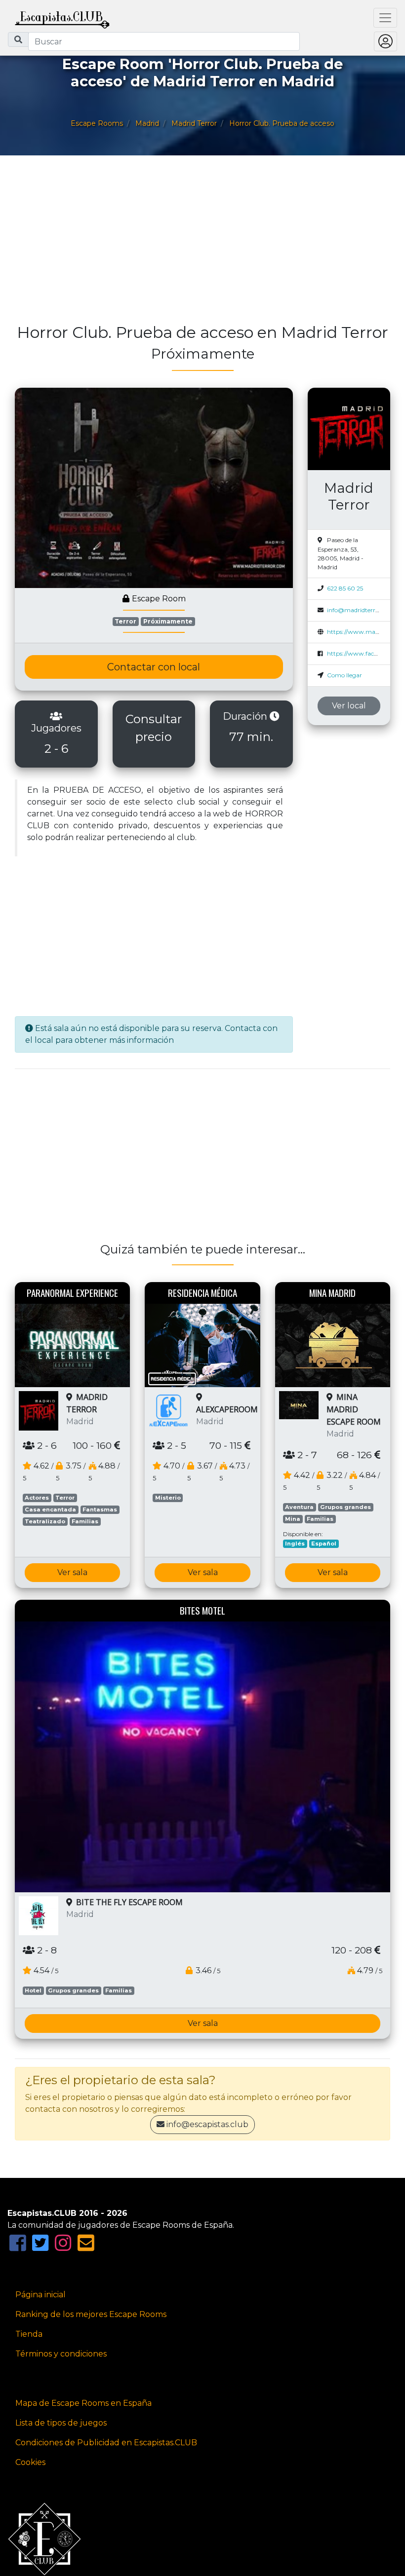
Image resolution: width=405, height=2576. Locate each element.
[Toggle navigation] (385, 18)
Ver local (349, 706)
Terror (125, 621)
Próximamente (168, 621)
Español (324, 1544)
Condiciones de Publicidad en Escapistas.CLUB (106, 2443)
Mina (293, 1519)
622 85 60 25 (345, 588)
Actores (37, 1498)
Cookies (30, 2462)
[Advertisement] (202, 244)
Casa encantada (50, 1509)
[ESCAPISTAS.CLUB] (62, 18)
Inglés (295, 1544)
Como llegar (344, 675)
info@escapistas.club (207, 2124)
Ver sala (72, 1572)
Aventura (299, 1507)
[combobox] (164, 41)
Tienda (29, 2334)
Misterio (168, 1498)
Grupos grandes (345, 1507)
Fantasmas (100, 1509)
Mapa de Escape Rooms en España (83, 2403)
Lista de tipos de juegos (61, 2423)
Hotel (33, 1990)
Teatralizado (45, 1521)
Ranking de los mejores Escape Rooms (91, 2314)
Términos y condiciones (61, 2354)
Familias (85, 1521)
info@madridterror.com (361, 610)
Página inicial (40, 2295)
